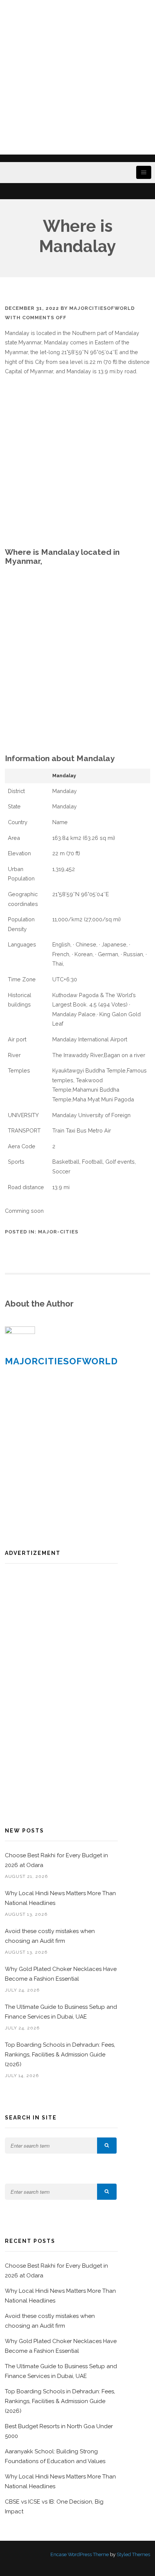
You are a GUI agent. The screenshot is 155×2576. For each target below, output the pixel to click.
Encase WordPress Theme (80, 2554)
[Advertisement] (77, 77)
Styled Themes (133, 2554)
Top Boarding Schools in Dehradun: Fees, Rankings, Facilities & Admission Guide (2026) (60, 2055)
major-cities (58, 1232)
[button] (107, 2146)
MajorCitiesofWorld (102, 308)
